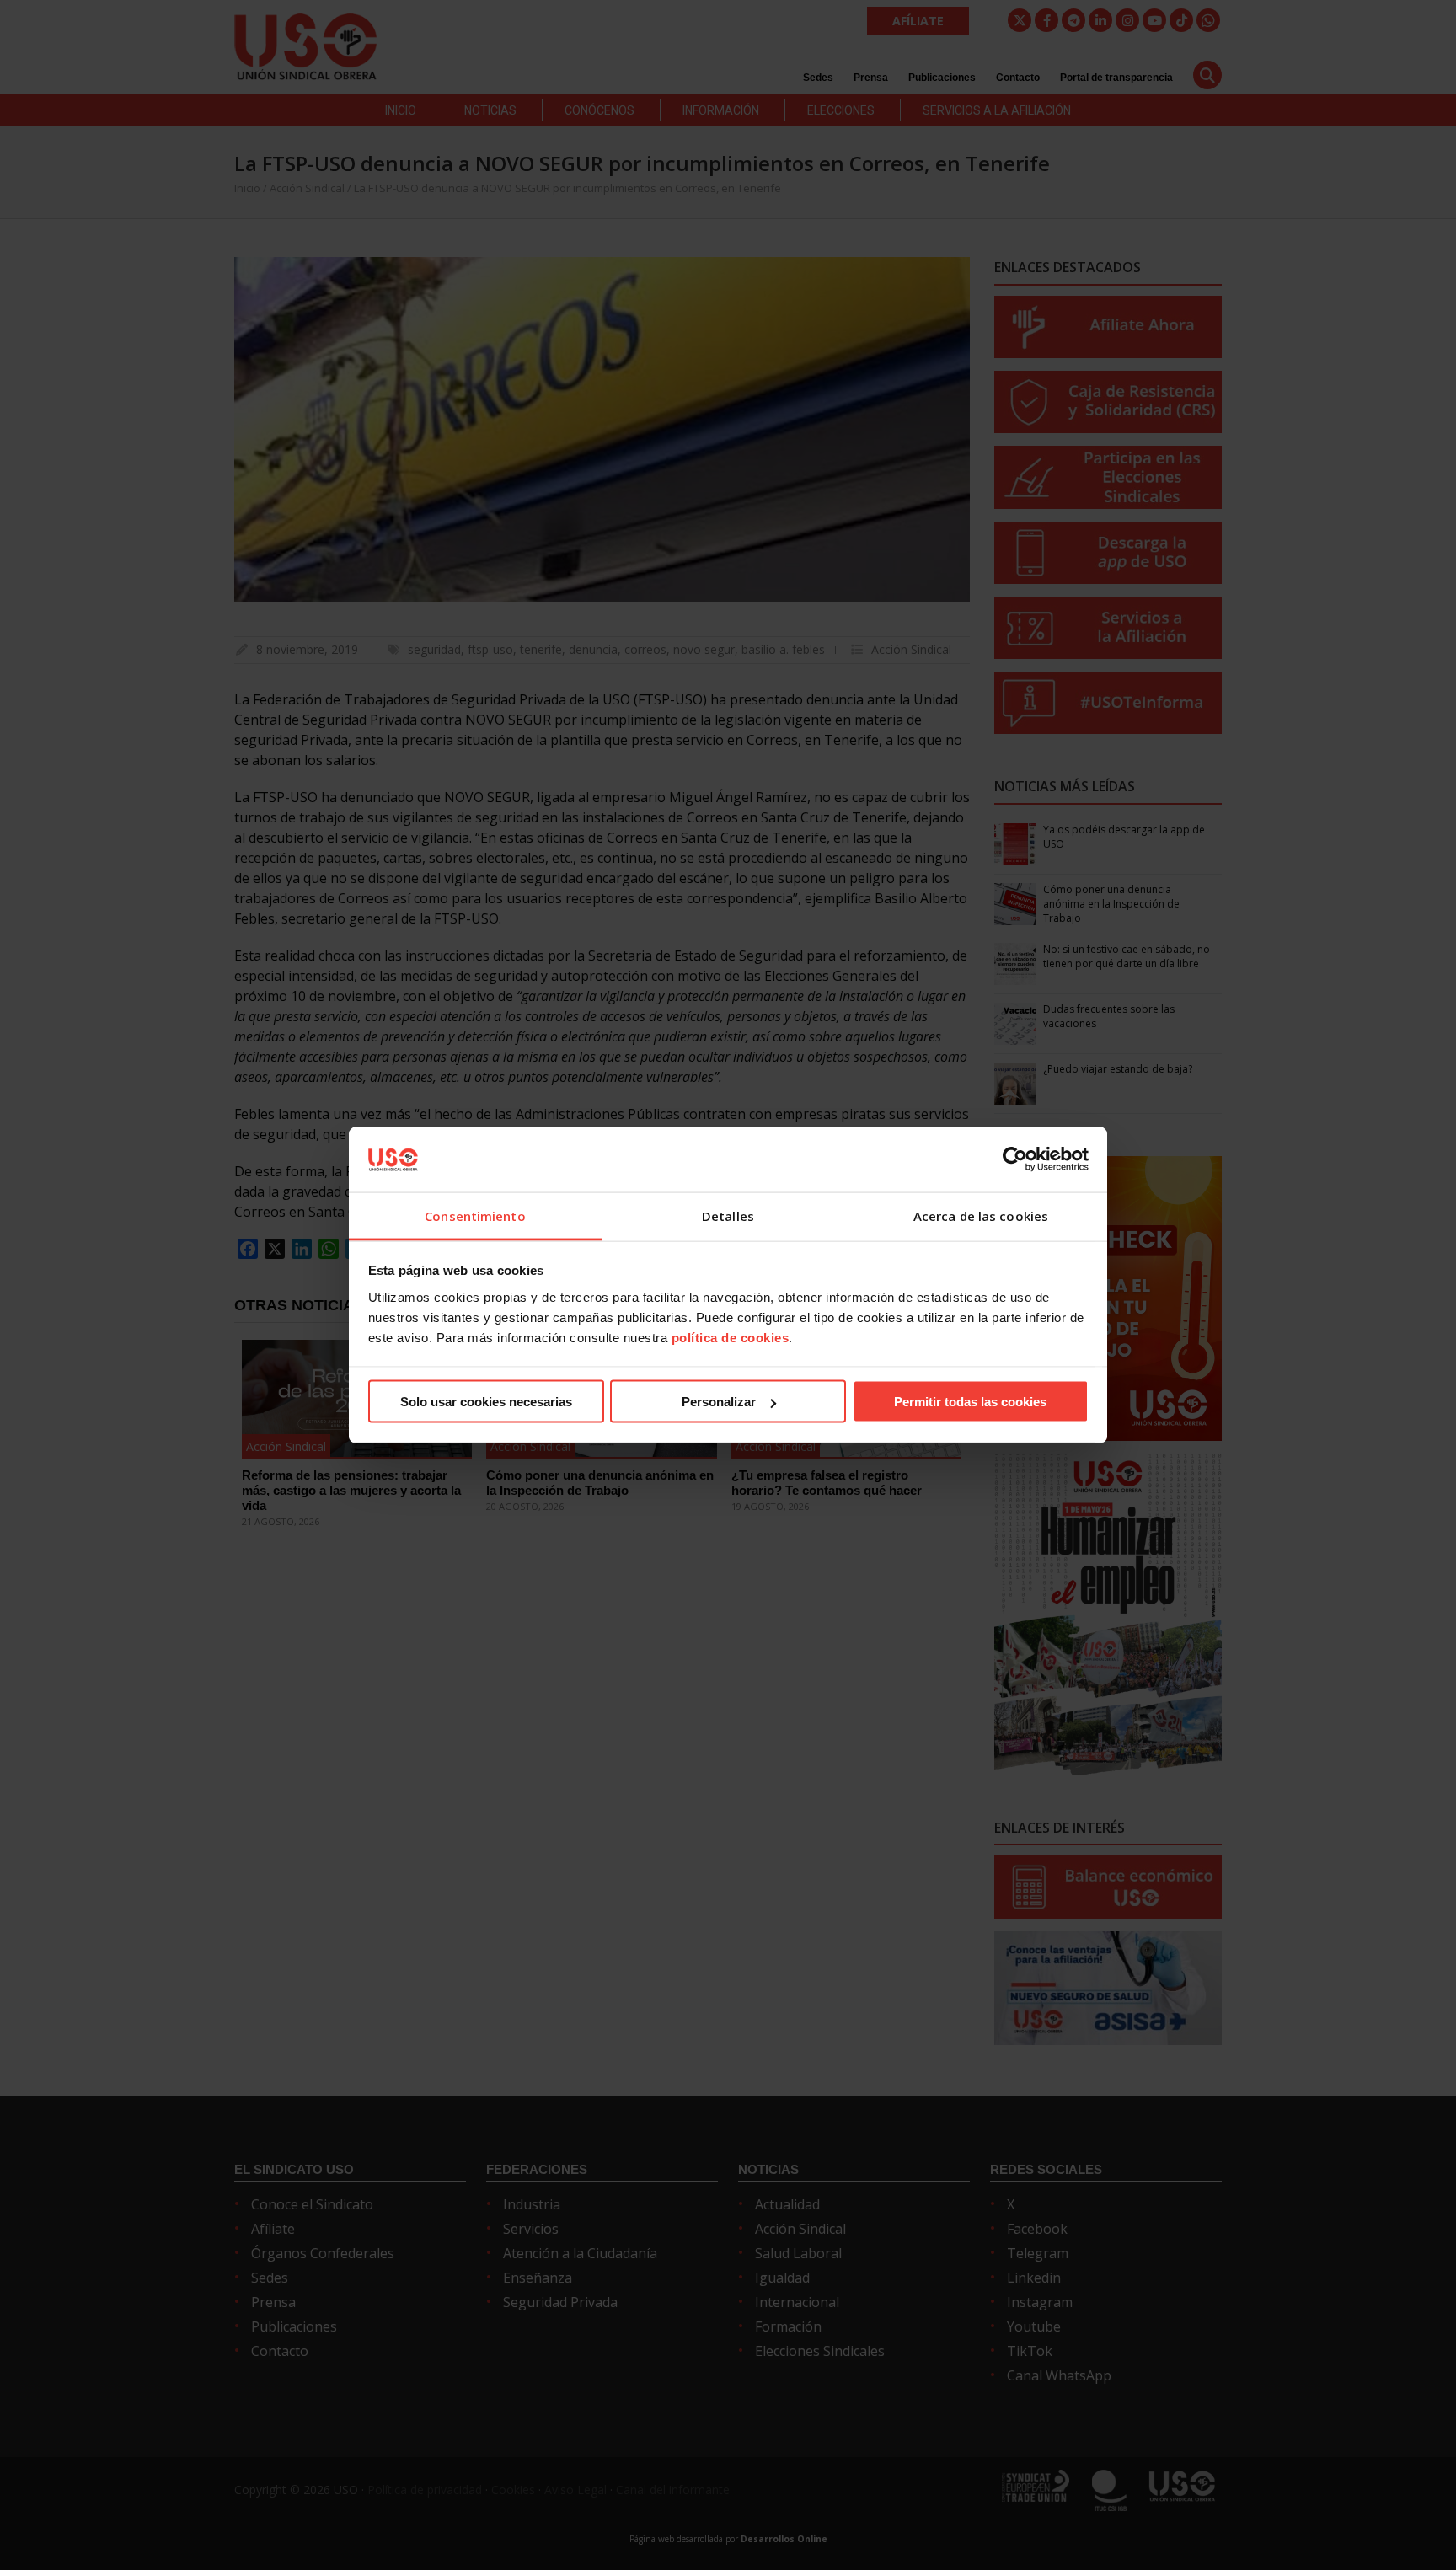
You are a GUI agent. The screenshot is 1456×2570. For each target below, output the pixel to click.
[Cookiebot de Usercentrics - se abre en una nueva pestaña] (1015, 1159)
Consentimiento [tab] (475, 1215)
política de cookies (731, 1337)
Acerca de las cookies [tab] (981, 1215)
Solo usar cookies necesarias (486, 1402)
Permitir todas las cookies (970, 1402)
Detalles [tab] (728, 1215)
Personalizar (719, 1402)
